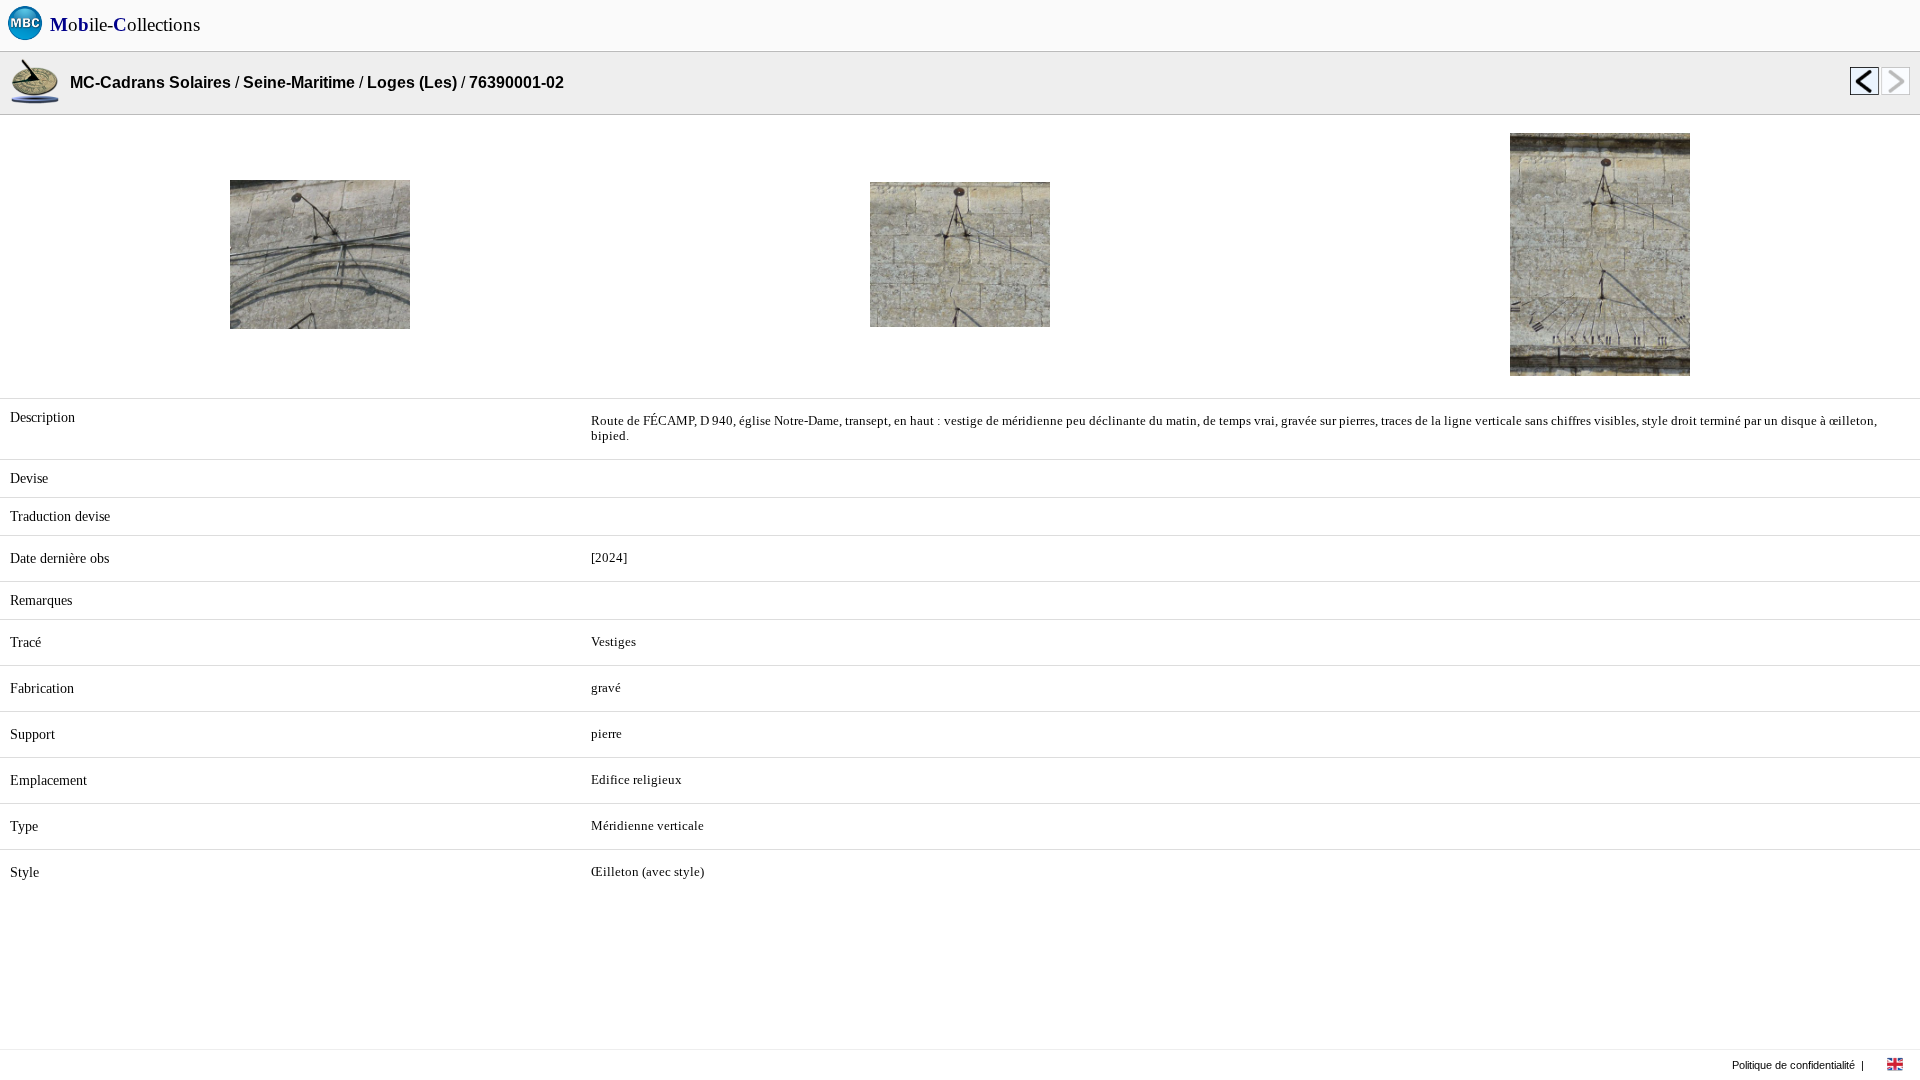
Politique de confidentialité (1793, 1065)
